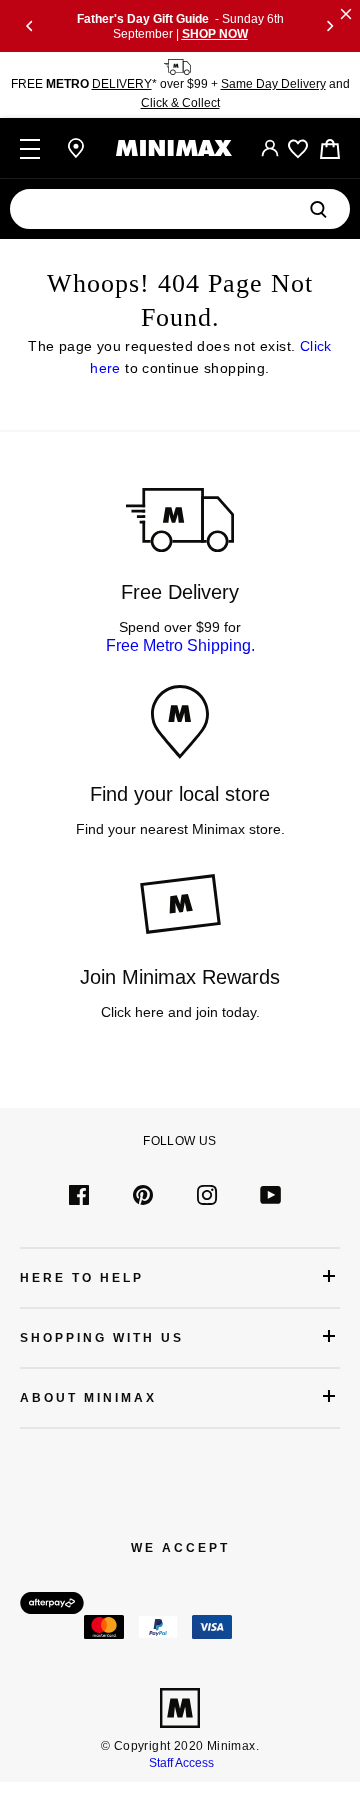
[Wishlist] (298, 149)
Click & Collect (180, 103)
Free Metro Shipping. (180, 645)
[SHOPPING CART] (330, 149)
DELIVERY (122, 84)
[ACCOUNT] (270, 148)
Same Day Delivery (273, 84)
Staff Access (180, 1763)
